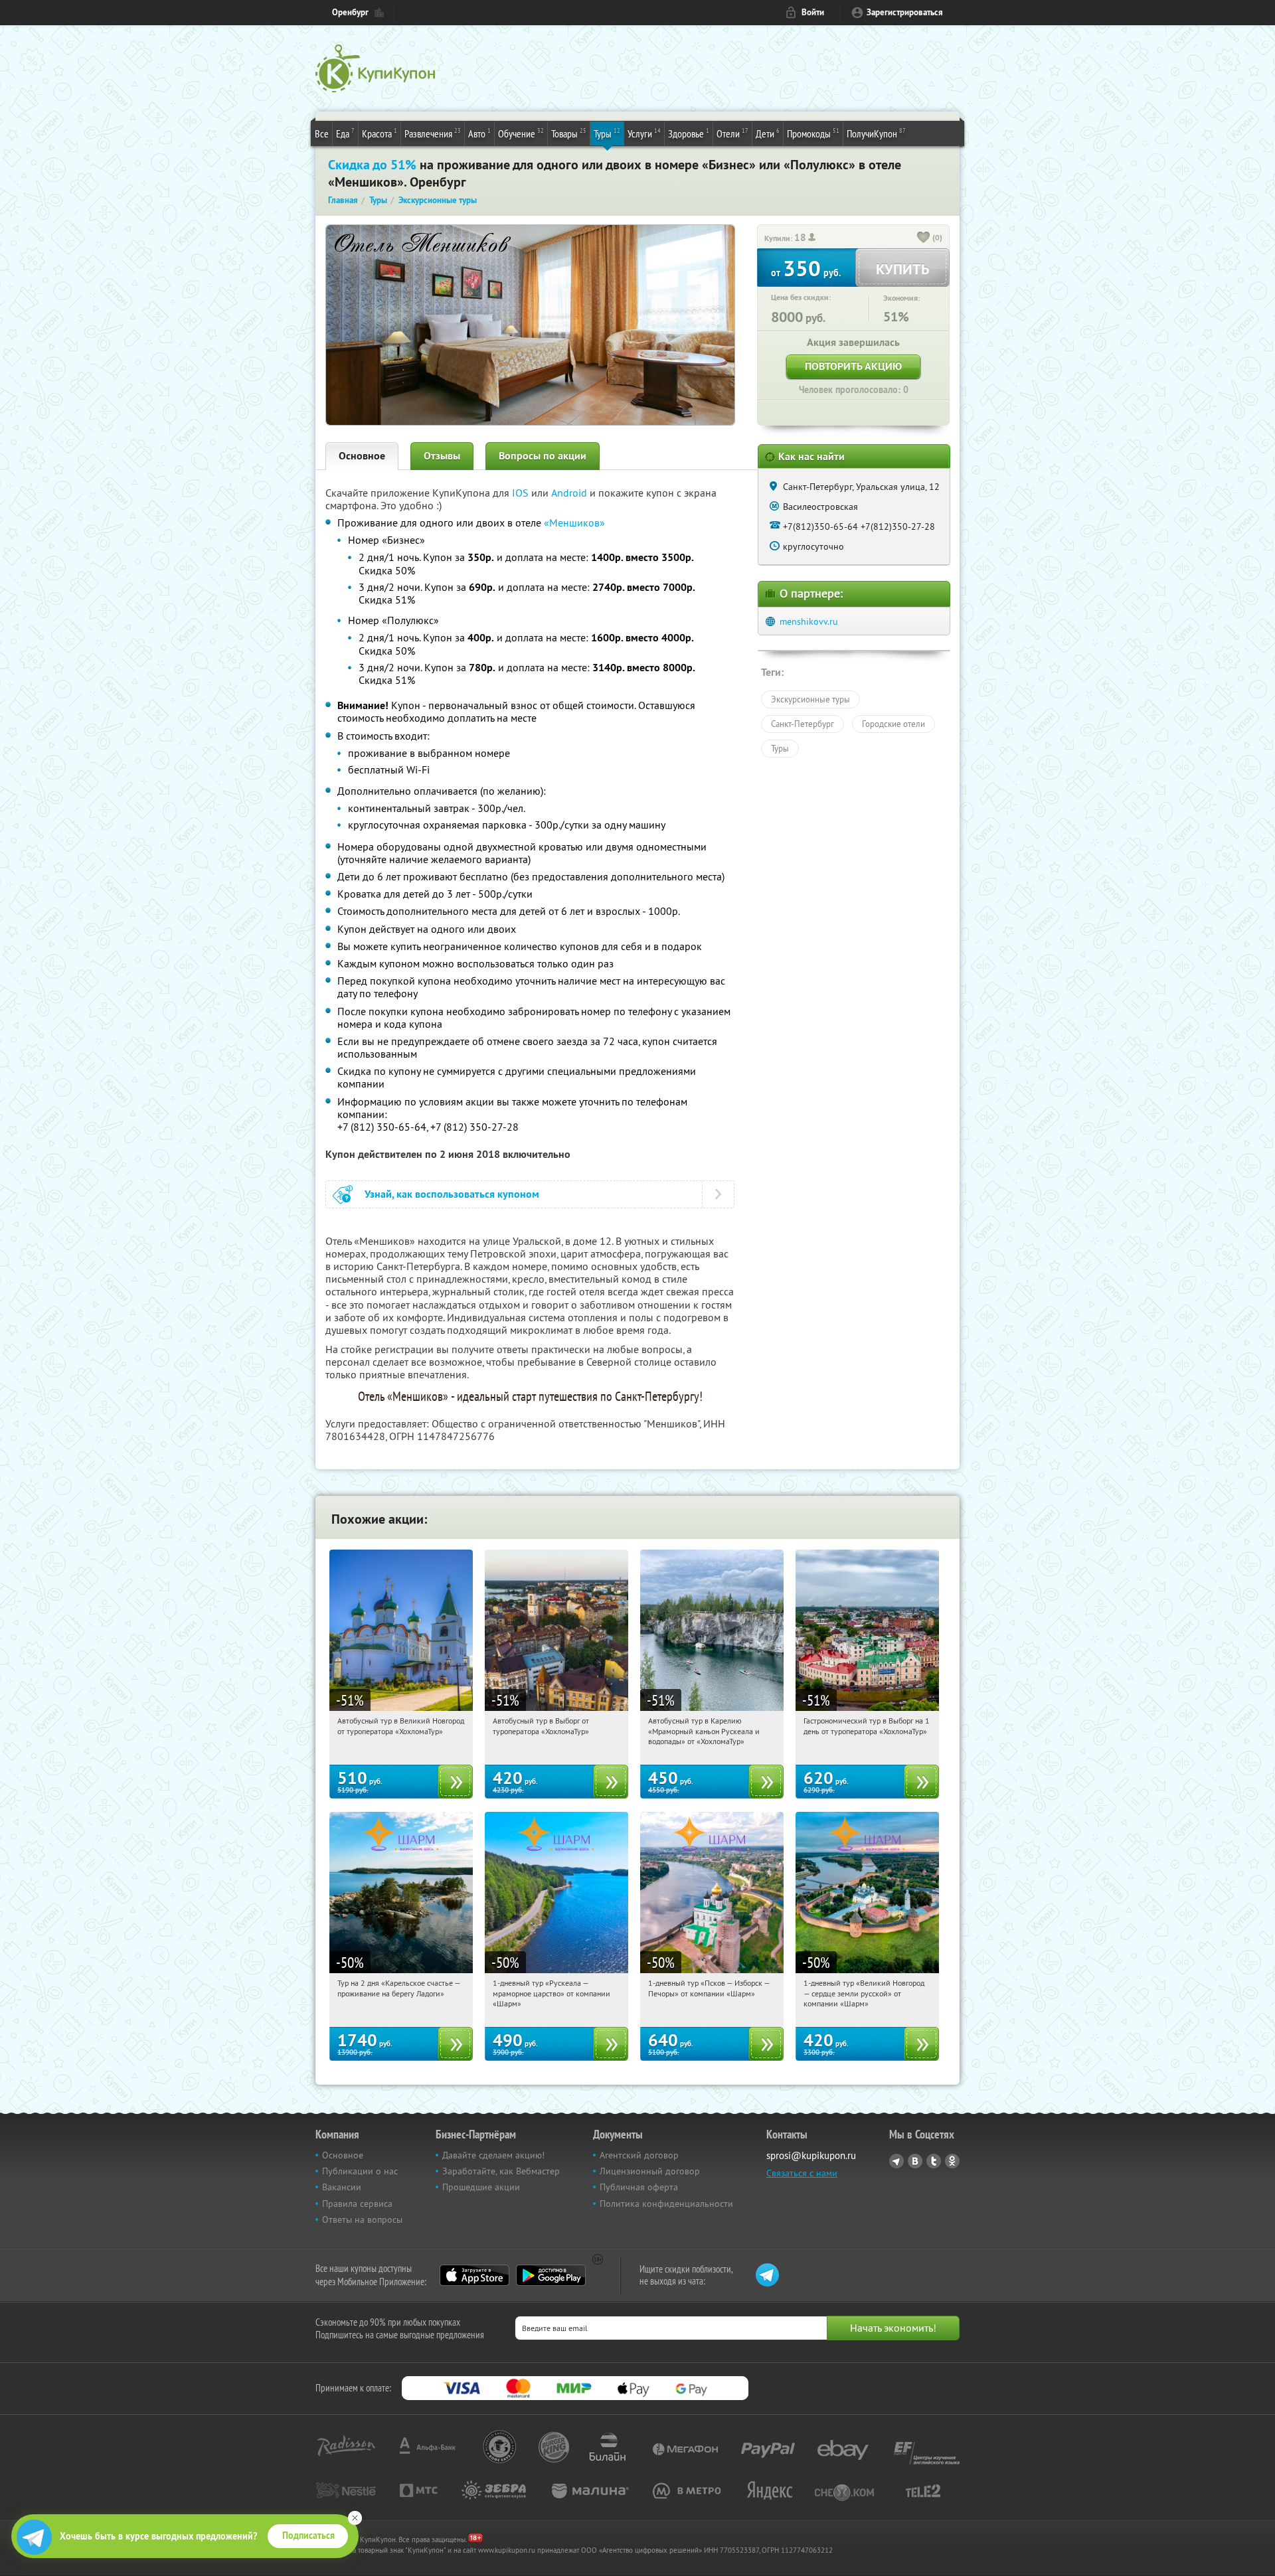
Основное (362, 456)
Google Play (551, 2275)
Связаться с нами (802, 2173)
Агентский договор (639, 2155)
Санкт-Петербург (803, 724)
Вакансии (342, 2187)
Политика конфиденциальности (666, 2204)
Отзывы (442, 456)
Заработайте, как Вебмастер (501, 2171)
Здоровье (689, 133)
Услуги (644, 133)
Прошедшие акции (481, 2187)
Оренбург (350, 12)
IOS (522, 493)
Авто (479, 133)
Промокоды (813, 133)
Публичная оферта (639, 2187)
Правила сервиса (357, 2204)
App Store (474, 2275)
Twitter (934, 2161)
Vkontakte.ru (915, 2161)
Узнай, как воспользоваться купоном (452, 1194)
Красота (380, 133)
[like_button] (924, 238)
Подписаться (308, 2536)
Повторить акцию (853, 366)
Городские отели (893, 724)
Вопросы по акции (543, 456)
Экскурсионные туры (810, 699)
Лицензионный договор (650, 2171)
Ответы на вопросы (362, 2219)
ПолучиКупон (876, 133)
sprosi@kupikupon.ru (811, 2155)
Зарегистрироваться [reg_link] (905, 12)
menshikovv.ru (809, 621)
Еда (345, 133)
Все (322, 133)
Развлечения (433, 133)
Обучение (521, 133)
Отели (732, 133)
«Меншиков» (574, 523)
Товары (569, 133)
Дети (768, 133)
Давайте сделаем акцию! (493, 2155)
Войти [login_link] (813, 12)
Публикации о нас (360, 2171)
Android (570, 493)
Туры (607, 133)
